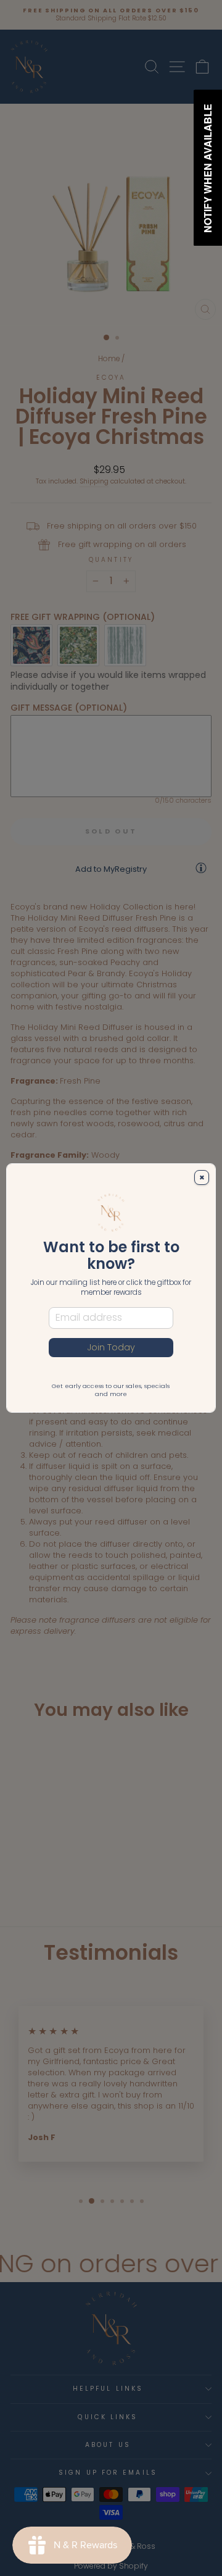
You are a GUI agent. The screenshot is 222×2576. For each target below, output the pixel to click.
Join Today (111, 1347)
